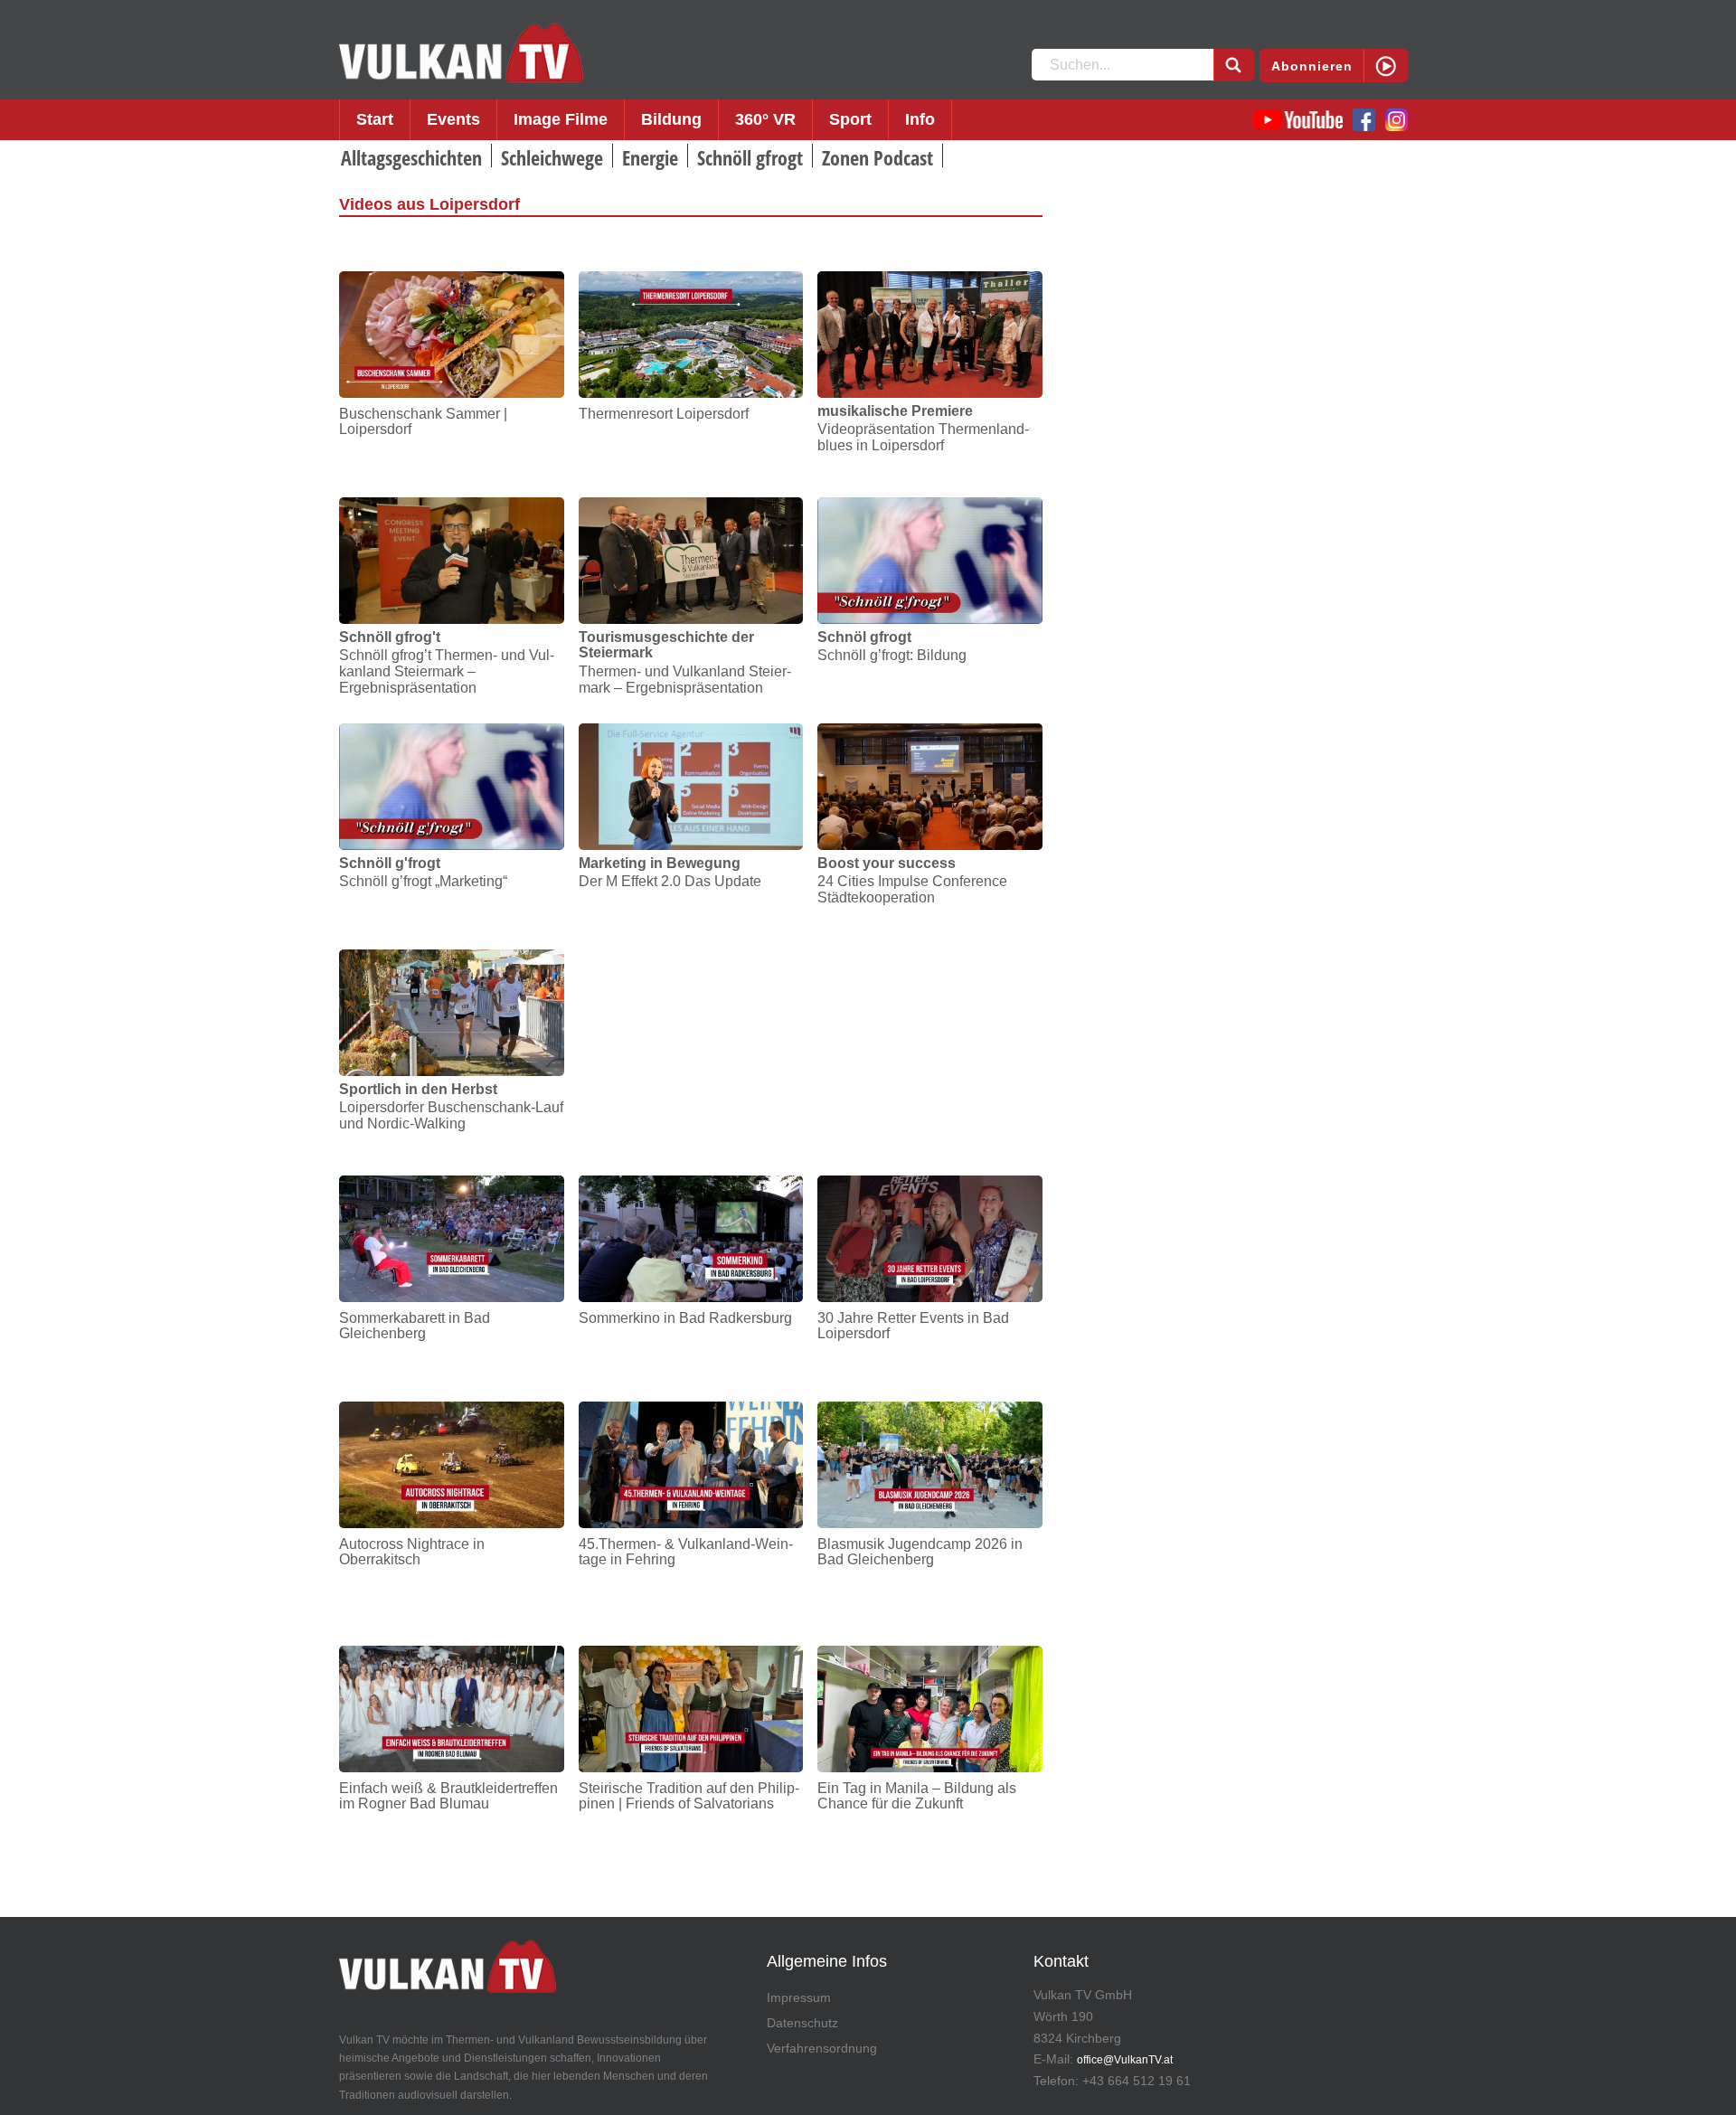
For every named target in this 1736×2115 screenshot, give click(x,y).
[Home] (461, 53)
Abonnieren (1312, 66)
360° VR (765, 119)
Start (375, 119)
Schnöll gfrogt (750, 157)
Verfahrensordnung (822, 2048)
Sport (850, 119)
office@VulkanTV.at (1125, 2060)
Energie (650, 157)
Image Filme (561, 119)
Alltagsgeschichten (411, 157)
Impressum (799, 1997)
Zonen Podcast (877, 157)
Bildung (671, 119)
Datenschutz (802, 2023)
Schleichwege (552, 157)
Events (453, 119)
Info (920, 119)
